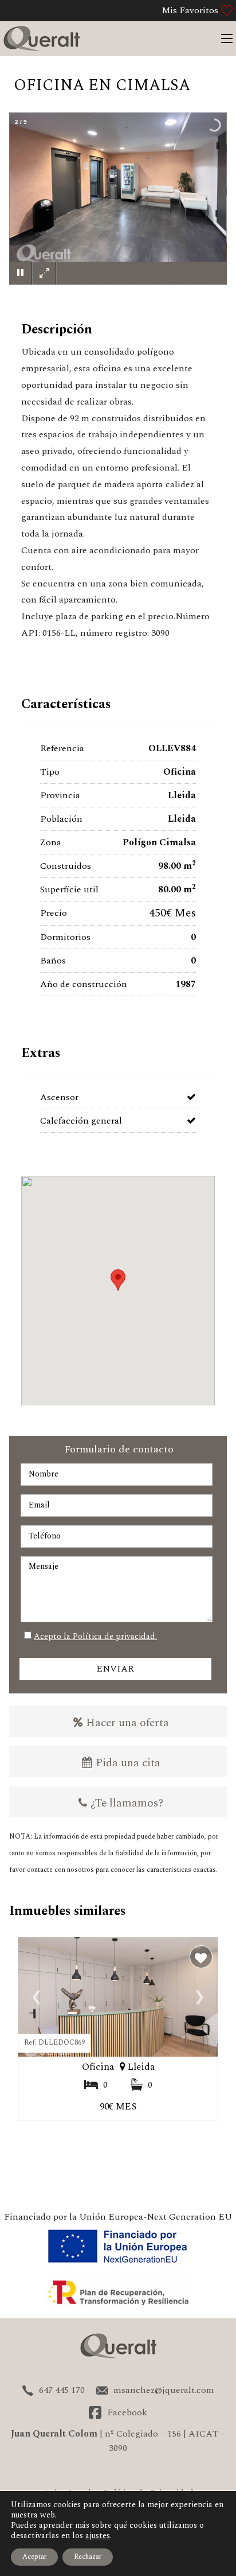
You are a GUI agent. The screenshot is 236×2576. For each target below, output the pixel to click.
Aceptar (34, 2557)
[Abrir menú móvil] (227, 38)
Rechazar (88, 2557)
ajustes (98, 2536)
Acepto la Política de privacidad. (95, 1636)
